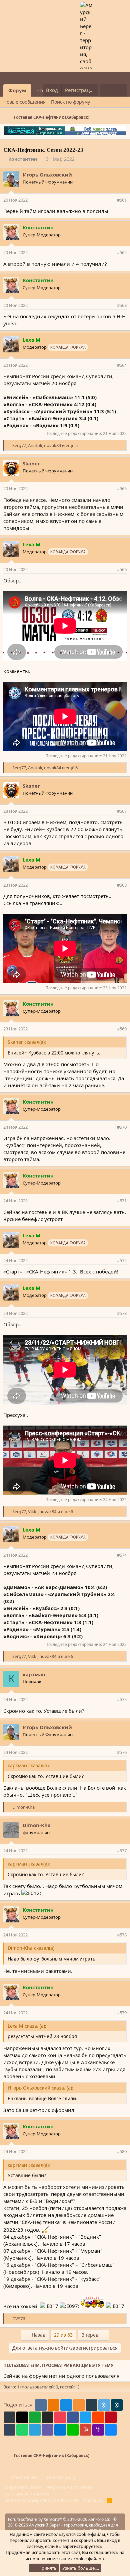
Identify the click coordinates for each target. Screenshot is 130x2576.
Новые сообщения (24, 102)
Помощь (92, 2500)
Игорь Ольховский (47, 175)
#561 (122, 200)
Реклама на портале (69, 2487)
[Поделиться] (111, 200)
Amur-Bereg (23, 2477)
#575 (122, 1699)
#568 (122, 885)
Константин (23, 159)
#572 (122, 1260)
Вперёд (90, 2335)
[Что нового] (107, 90)
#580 (122, 2151)
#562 (122, 252)
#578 (122, 1935)
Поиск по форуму (70, 102)
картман (34, 1674)
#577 (122, 1851)
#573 (122, 1313)
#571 (122, 1201)
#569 (122, 1029)
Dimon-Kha (37, 1825)
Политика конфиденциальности (41, 2500)
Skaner (31, 463)
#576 (122, 1752)
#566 (122, 569)
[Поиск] (120, 90)
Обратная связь (23, 2487)
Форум (17, 90)
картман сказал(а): (29, 1765)
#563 (122, 305)
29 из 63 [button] (63, 2335)
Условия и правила (27, 2494)
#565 (122, 488)
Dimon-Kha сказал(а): (32, 1948)
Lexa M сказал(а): (27, 2026)
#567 (122, 811)
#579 (122, 2013)
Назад (38, 2335)
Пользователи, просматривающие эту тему (58, 2365)
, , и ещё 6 (45, 768)
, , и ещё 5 (45, 445)
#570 (122, 1127)
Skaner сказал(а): (27, 1042)
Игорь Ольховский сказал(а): (40, 2088)
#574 (122, 1555)
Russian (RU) (60, 2477)
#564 (122, 365)
